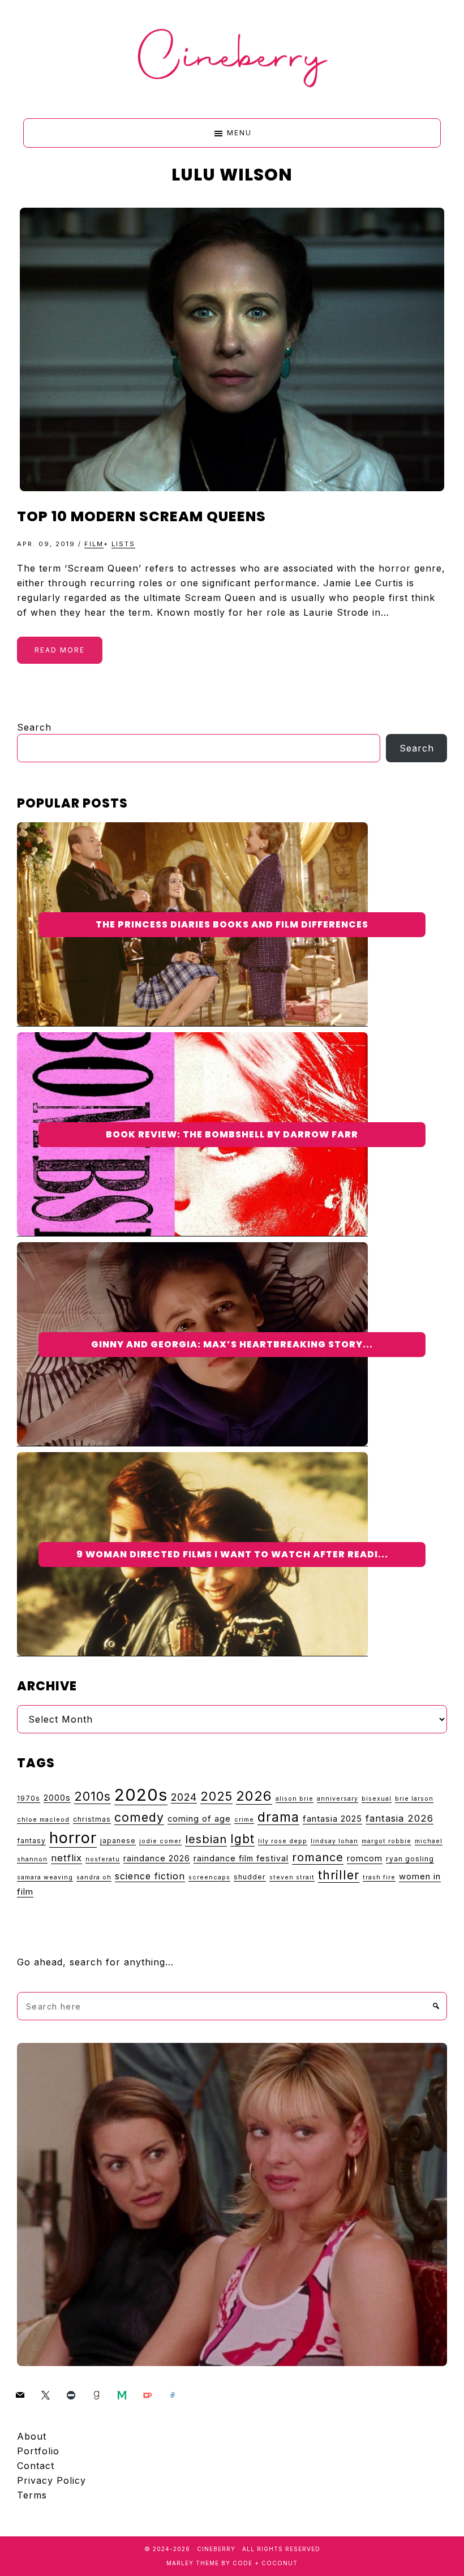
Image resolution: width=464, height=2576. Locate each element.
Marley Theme (193, 2563)
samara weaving (45, 1877)
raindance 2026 (157, 1858)
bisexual (377, 1799)
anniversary (338, 1799)
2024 (184, 1797)
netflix (66, 1858)
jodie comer (160, 1841)
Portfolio (38, 2451)
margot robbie (386, 1841)
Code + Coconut (265, 2563)
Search (34, 727)
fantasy (31, 1841)
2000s (57, 1798)
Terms (32, 2495)
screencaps (209, 1877)
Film (94, 544)
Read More (60, 650)
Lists (123, 544)
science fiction (150, 1876)
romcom (365, 1858)
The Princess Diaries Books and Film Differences (232, 924)
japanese (118, 1841)
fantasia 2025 (332, 1819)
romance (318, 1857)
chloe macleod (43, 1820)
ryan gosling (410, 1859)
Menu (239, 133)
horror (73, 1838)
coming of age (199, 1819)
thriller (339, 1875)
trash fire (379, 1877)
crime (244, 1820)
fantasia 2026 (399, 1818)
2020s (141, 1795)
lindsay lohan (334, 1841)
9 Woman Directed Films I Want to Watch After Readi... (232, 1554)
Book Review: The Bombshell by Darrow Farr (232, 1134)
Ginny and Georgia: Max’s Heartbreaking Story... (232, 1344)
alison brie (295, 1799)
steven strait (292, 1877)
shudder (250, 1877)
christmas (92, 1819)
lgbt (242, 1839)
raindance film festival (241, 1858)
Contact (36, 2466)
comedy (139, 1817)
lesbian (206, 1839)
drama (278, 1817)
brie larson (414, 1799)
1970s (29, 1798)
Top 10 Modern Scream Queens (141, 516)
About (32, 2436)
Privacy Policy (51, 2480)
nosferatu (103, 1859)
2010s (93, 1796)
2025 (216, 1796)
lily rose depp (283, 1841)
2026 (254, 1796)
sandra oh (94, 1877)
